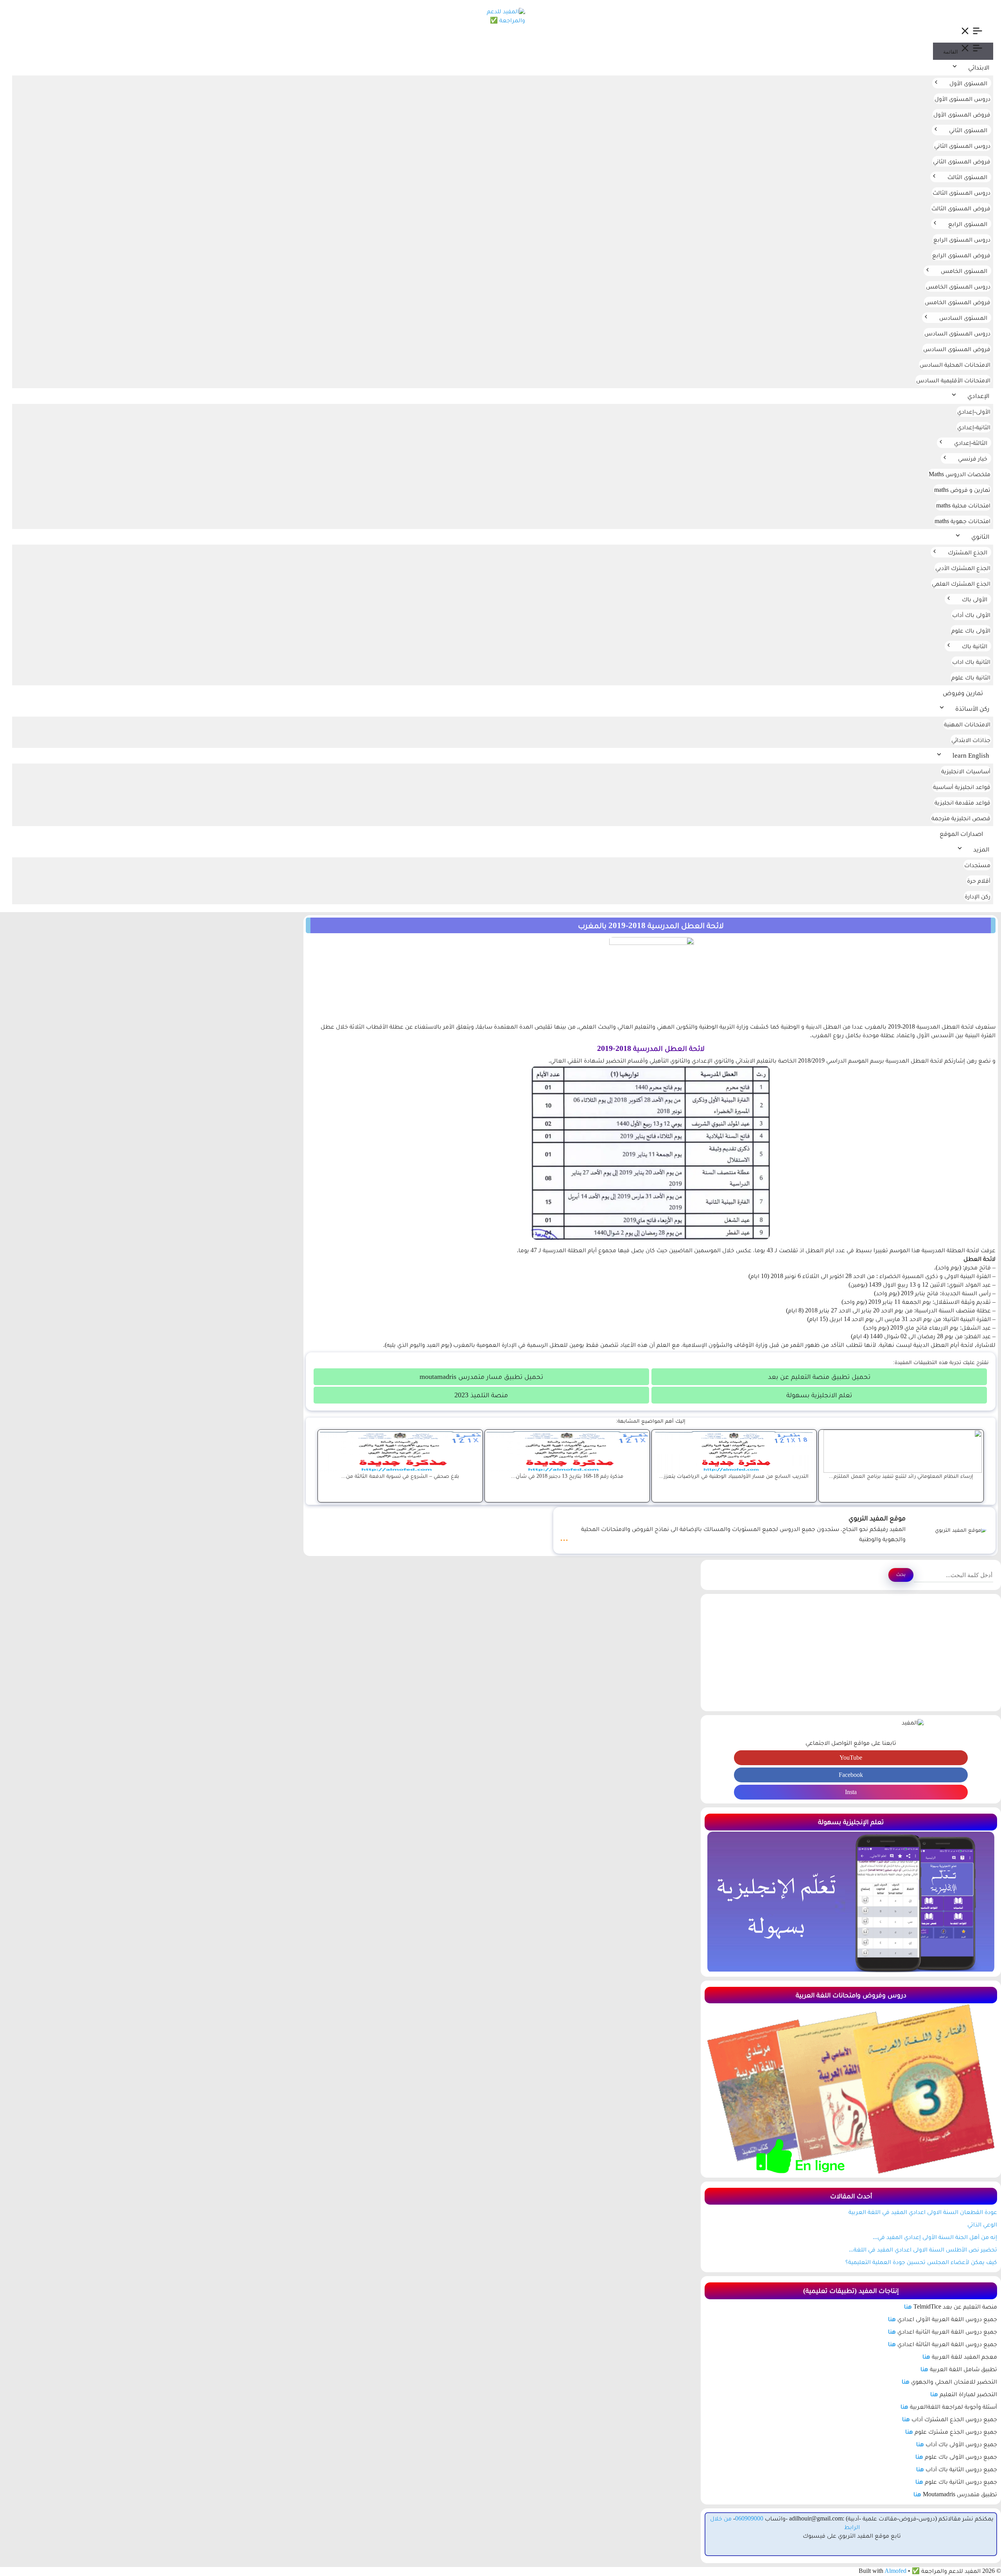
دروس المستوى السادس (957, 333)
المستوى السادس (963, 318)
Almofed (895, 2571)
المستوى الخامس (964, 271)
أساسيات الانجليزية (966, 771)
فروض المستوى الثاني (962, 161)
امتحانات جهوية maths (962, 521)
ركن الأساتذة (972, 709)
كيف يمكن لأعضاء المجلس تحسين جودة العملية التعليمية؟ (921, 2262)
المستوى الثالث (967, 177)
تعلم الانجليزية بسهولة (819, 1395)
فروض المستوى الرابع (961, 255)
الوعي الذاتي (982, 2224)
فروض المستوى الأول (962, 114)
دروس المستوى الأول (962, 99)
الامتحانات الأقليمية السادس (953, 380)
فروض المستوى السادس (957, 349)
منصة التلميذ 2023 (481, 1395)
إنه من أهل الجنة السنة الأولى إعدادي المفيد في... (935, 2237)
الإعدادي (978, 396)
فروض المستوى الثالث (961, 208)
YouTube (851, 1758)
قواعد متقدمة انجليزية (962, 802)
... (564, 1537)
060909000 (749, 2518)
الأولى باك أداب (971, 615)
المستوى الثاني (968, 130)
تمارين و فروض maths (962, 490)
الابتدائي (979, 67)
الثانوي (980, 537)
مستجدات (977, 865)
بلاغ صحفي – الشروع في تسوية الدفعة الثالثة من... (400, 1476)
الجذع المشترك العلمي (961, 583)
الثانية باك (975, 646)
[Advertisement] (851, 1653)
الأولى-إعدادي (974, 411)
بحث (901, 1574)
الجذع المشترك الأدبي (963, 568)
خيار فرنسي (973, 458)
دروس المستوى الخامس (958, 286)
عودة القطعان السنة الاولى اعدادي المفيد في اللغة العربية (923, 2212)
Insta (851, 1792)
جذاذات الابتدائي (971, 740)
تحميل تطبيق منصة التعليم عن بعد (819, 1377)
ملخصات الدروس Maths (960, 474)
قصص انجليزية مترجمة (961, 818)
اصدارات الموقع (961, 834)
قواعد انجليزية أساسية (962, 787)
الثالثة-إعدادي (971, 443)
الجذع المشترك (968, 552)
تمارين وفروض (963, 693)
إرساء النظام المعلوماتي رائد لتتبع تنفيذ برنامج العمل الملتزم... (901, 1476)
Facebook (851, 1775)
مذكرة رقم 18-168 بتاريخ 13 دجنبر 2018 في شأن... (567, 1476)
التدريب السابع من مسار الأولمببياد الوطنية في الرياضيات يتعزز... (734, 1476)
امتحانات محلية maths (963, 505)
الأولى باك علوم (971, 630)
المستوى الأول (968, 83)
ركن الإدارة (978, 896)
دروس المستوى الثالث (962, 193)
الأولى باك (975, 599)
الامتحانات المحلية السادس (955, 365)
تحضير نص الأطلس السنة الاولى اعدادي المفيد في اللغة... (923, 2249)
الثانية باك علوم (971, 677)
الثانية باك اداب (971, 662)
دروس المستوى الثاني (962, 146)
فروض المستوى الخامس (958, 302)
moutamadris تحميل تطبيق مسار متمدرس (481, 1377)
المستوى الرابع (968, 224)
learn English (971, 756)
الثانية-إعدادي (974, 427)
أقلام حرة (979, 881)
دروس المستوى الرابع (962, 239)
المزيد (981, 849)
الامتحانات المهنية (967, 724)
